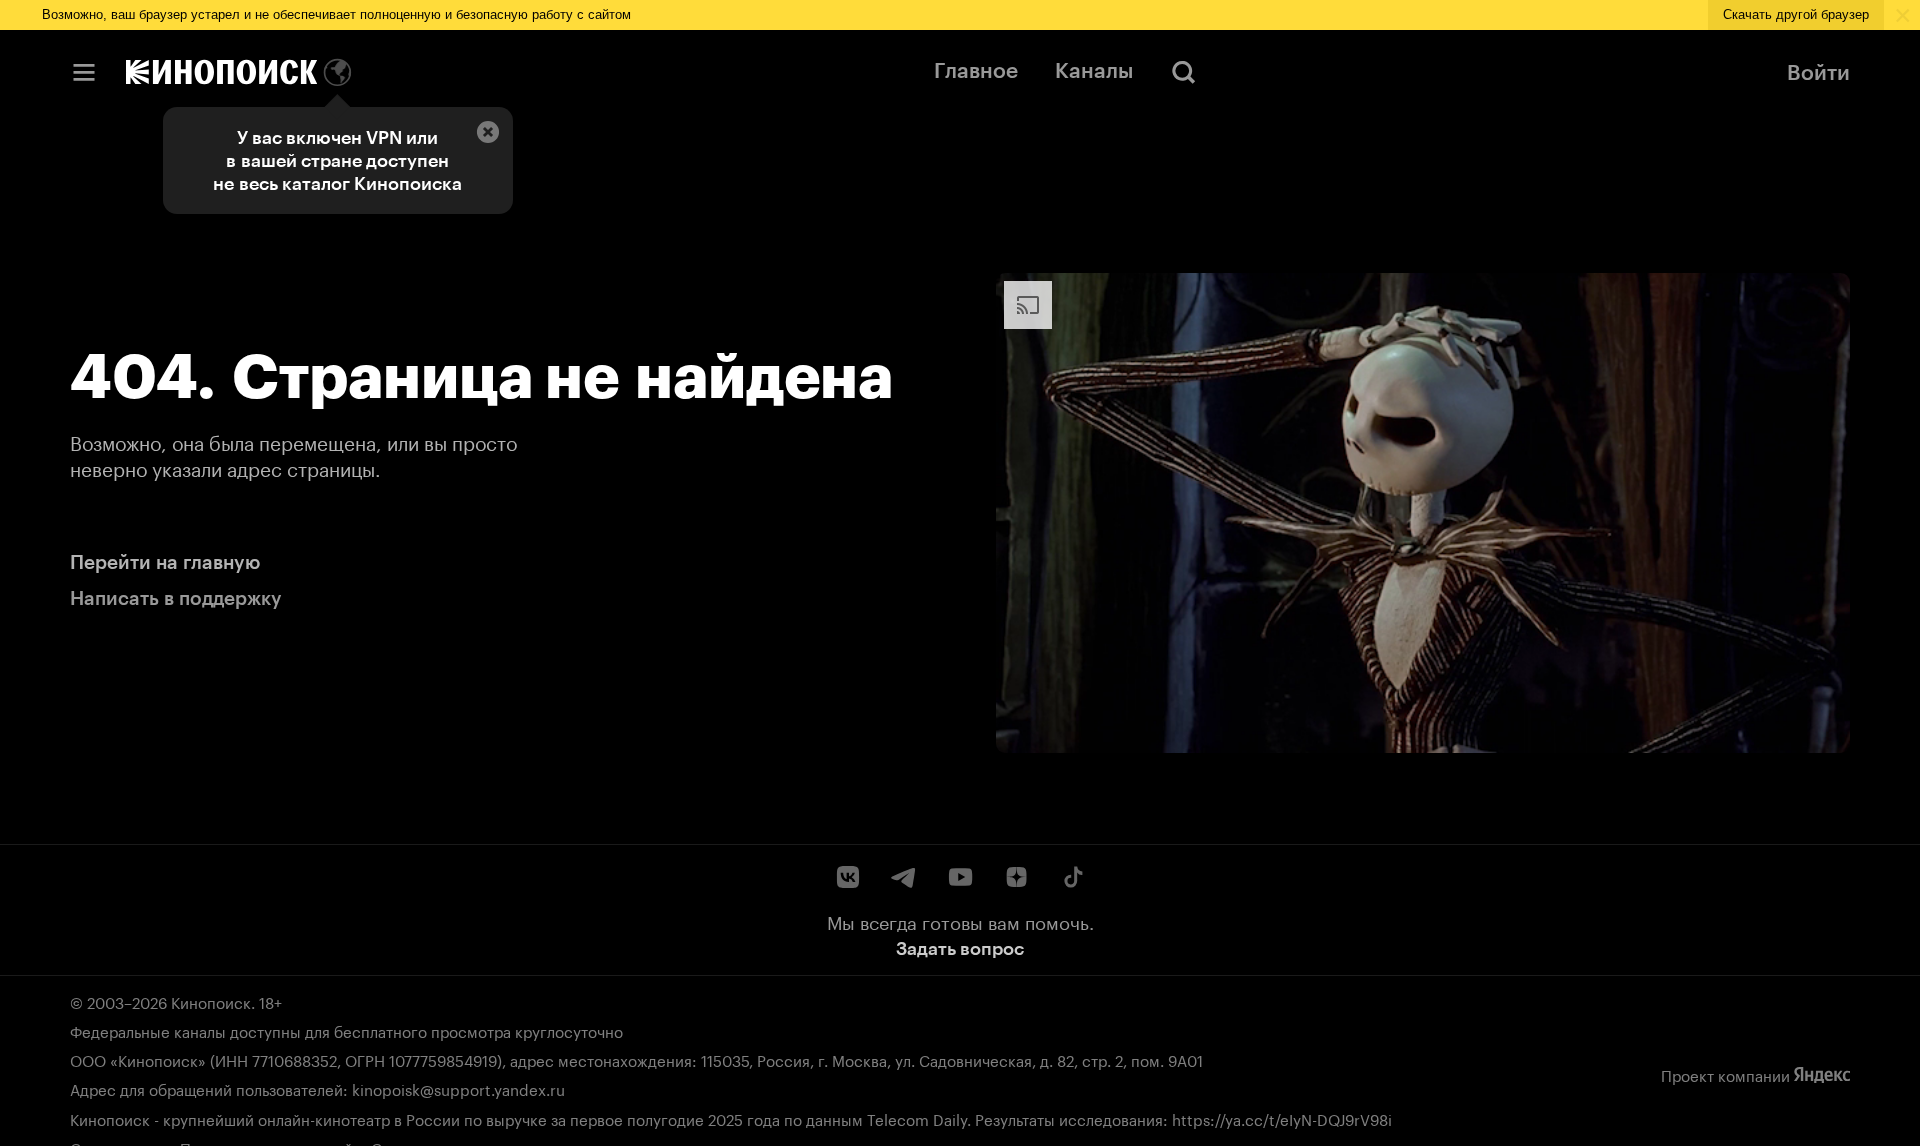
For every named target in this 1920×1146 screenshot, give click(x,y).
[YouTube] (960, 877)
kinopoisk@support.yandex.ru (458, 1088)
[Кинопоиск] (221, 72)
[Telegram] (904, 877)
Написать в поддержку (176, 598)
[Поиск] (1184, 72)
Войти (1818, 72)
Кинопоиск (211, 1001)
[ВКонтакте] (848, 877)
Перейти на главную (165, 562)
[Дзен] (1016, 877)
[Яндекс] (1822, 1075)
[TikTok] (1072, 877)
